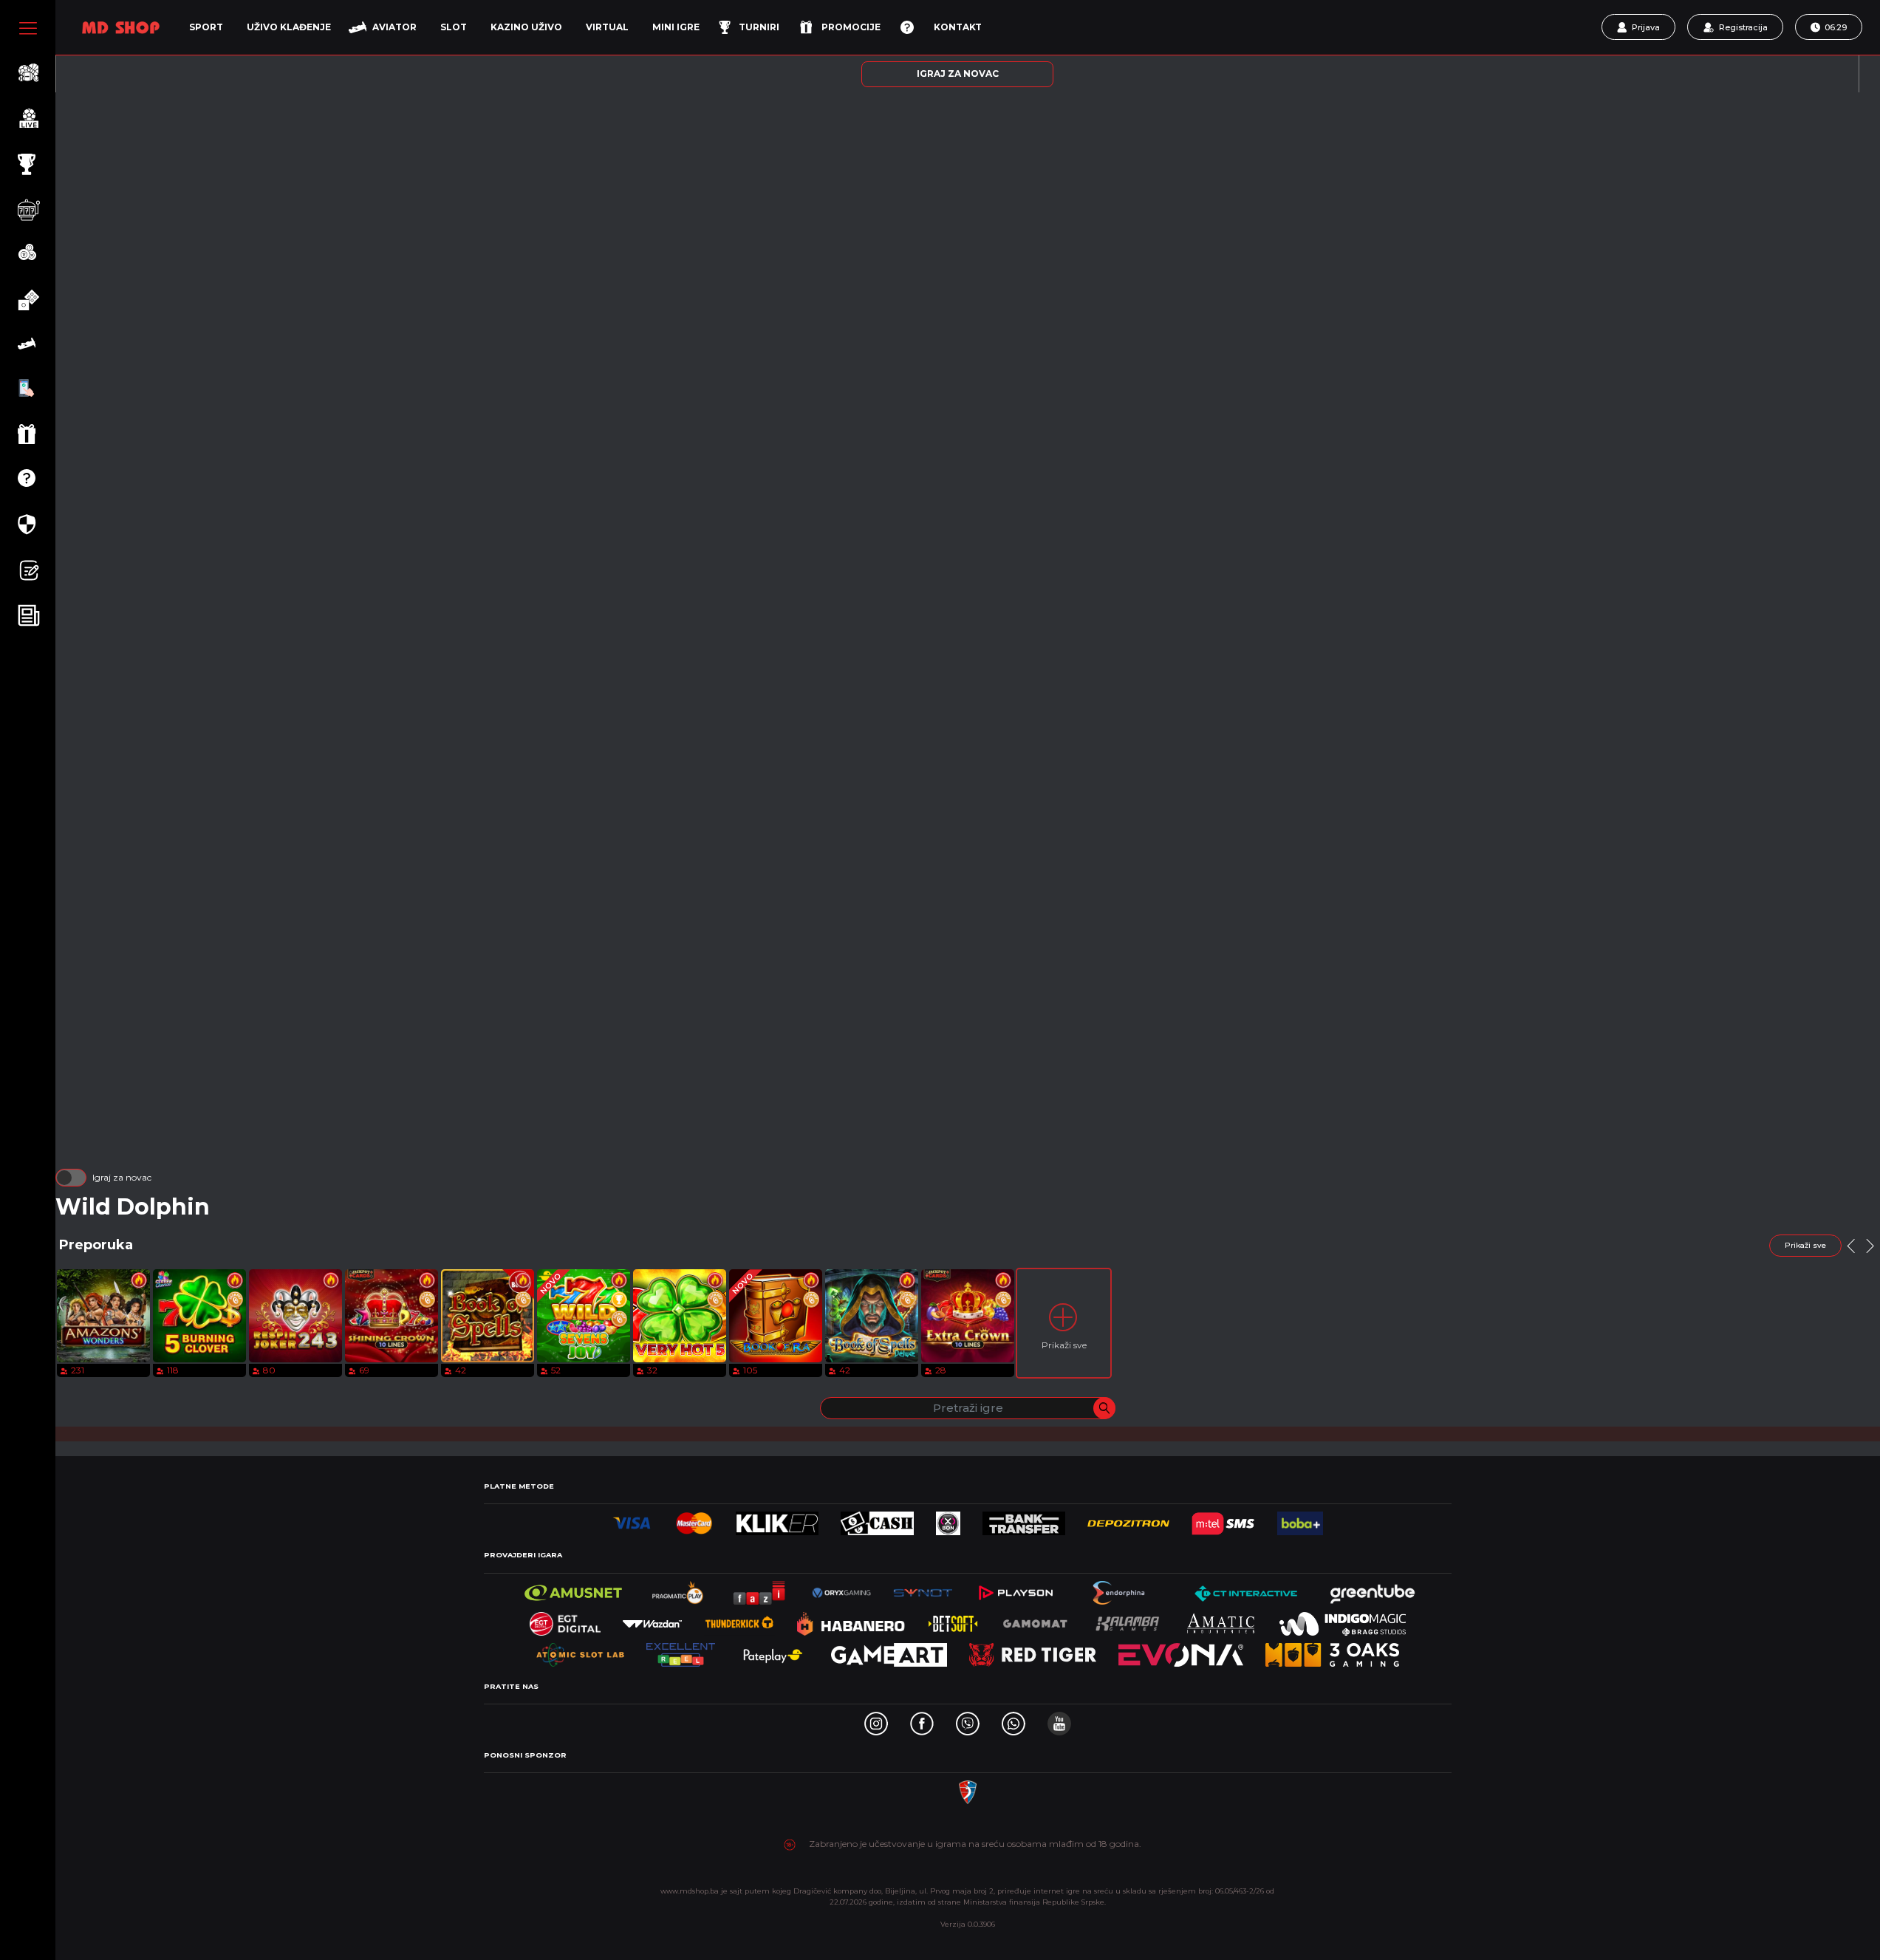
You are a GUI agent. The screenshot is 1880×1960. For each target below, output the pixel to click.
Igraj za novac (122, 1177)
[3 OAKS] (1332, 1651)
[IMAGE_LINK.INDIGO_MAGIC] (1343, 1620)
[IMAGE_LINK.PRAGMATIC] (679, 1589)
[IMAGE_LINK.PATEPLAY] (773, 1651)
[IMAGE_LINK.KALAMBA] (1127, 1620)
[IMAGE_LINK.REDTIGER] (1033, 1651)
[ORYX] (841, 1589)
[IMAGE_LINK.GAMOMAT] (1035, 1620)
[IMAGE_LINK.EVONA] (1181, 1651)
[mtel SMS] (1223, 1519)
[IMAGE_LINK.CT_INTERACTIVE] (1245, 1589)
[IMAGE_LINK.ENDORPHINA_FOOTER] (1120, 1589)
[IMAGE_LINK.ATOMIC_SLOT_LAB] (580, 1651)
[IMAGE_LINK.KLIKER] (777, 1519)
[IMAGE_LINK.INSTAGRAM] (876, 1720)
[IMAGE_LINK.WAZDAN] (652, 1620)
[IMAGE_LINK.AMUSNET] (574, 1589)
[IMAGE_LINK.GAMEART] (889, 1651)
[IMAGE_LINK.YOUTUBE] (1059, 1720)
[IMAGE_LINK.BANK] (1023, 1519)
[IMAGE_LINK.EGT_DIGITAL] (565, 1620)
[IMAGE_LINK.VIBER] (968, 1720)
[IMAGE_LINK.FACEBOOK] (922, 1720)
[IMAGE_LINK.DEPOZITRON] (1128, 1519)
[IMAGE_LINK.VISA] (632, 1519)
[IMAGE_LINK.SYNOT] (923, 1589)
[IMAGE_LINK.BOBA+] (1300, 1519)
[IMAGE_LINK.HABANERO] (851, 1620)
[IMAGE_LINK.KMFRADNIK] (968, 1788)
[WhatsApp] (1014, 1720)
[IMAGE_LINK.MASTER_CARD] (694, 1519)
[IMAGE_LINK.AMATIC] (1220, 1620)
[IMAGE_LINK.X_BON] (948, 1519)
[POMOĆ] (907, 27)
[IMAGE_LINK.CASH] (877, 1519)
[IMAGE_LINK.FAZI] (760, 1589)
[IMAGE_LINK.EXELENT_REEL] (681, 1651)
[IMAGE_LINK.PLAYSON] (1015, 1589)
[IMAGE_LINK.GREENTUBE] (1373, 1589)
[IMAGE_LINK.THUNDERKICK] (739, 1620)
